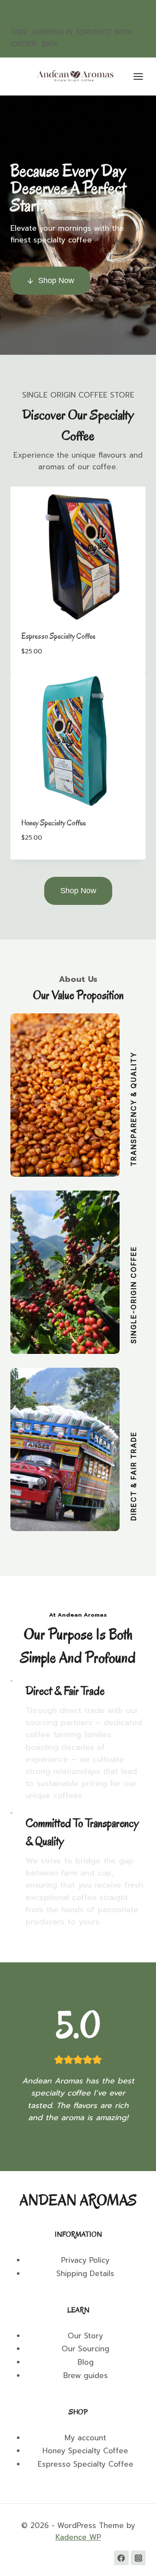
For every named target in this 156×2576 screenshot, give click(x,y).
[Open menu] (143, 76)
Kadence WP (78, 2537)
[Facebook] (121, 2558)
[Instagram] (138, 2558)
